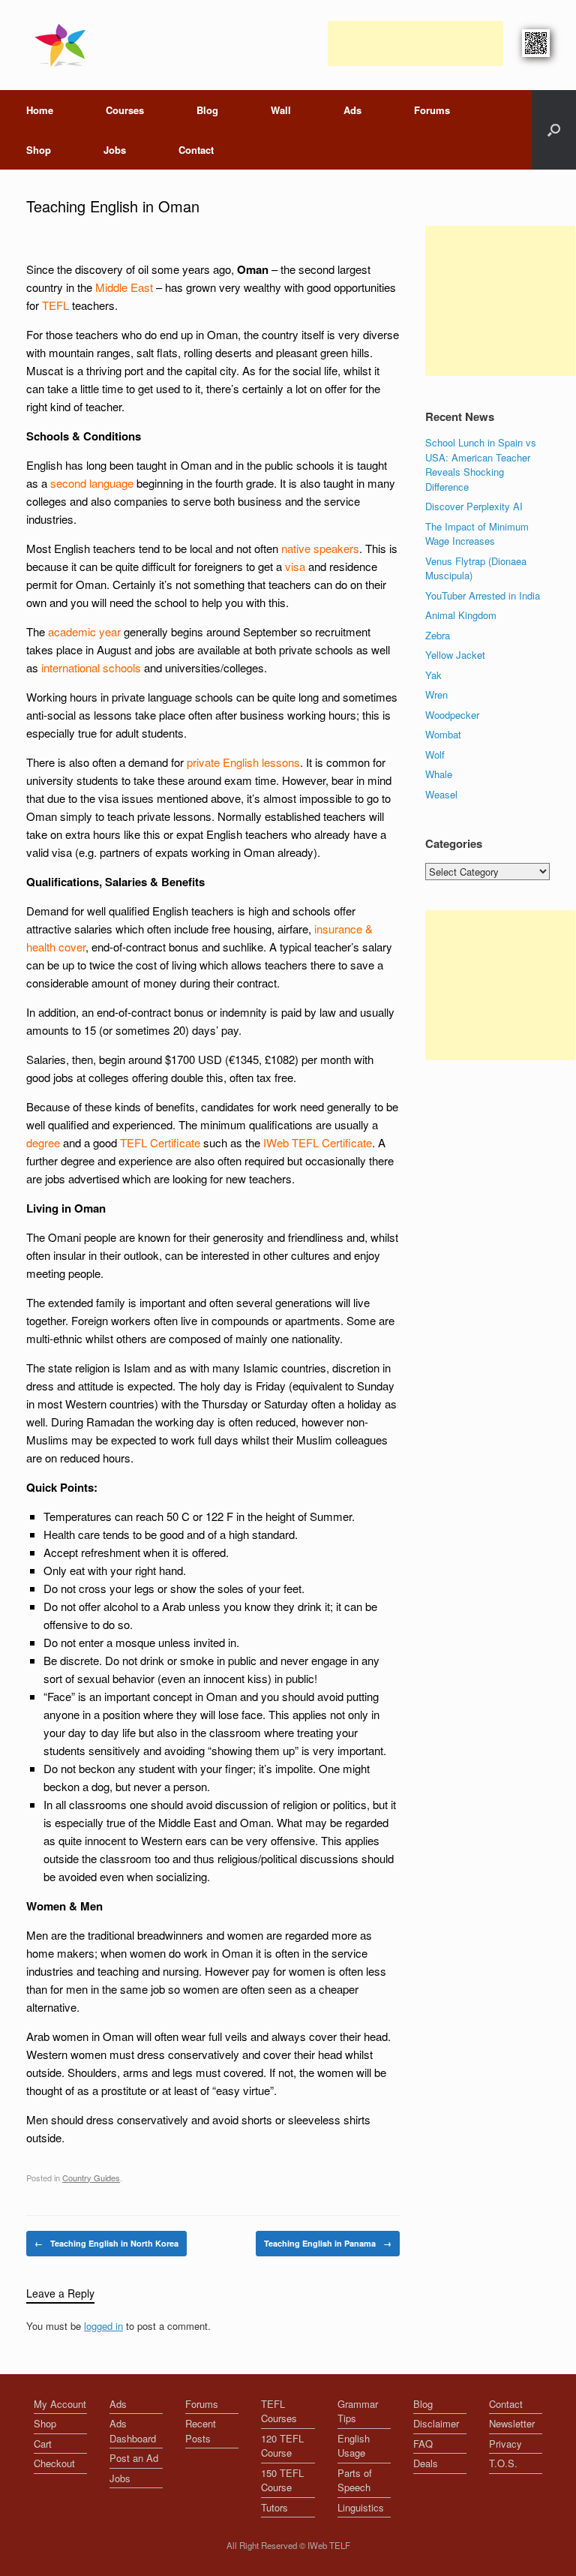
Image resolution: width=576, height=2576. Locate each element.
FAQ (423, 2444)
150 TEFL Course (282, 2480)
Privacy (505, 2444)
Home (40, 110)
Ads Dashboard (133, 2431)
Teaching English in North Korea (106, 2243)
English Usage (354, 2446)
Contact (196, 150)
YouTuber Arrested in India (483, 595)
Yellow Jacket (455, 655)
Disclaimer (436, 2423)
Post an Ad (134, 2458)
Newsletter (512, 2423)
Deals (426, 2463)
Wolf (435, 754)
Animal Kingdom (461, 615)
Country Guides (91, 2178)
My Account (60, 2404)
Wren (436, 694)
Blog (207, 110)
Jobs (115, 150)
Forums (432, 110)
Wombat (443, 734)
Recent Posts (201, 2431)
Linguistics (361, 2507)
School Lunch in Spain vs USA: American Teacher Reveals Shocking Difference (481, 464)
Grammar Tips (358, 2411)
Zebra (438, 635)
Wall (281, 110)
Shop (39, 150)
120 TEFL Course (282, 2446)
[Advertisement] (415, 44)
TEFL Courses (279, 2411)
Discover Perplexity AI (474, 506)
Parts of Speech (355, 2480)
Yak (433, 675)
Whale (439, 774)
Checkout (54, 2463)
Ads (352, 110)
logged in (103, 2326)
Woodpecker (452, 715)
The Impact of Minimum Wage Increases (477, 534)
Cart (43, 2444)
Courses (125, 110)
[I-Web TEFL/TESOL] (63, 45)
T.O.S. (503, 2463)
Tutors (274, 2507)
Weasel (441, 794)
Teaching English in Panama (328, 2243)
